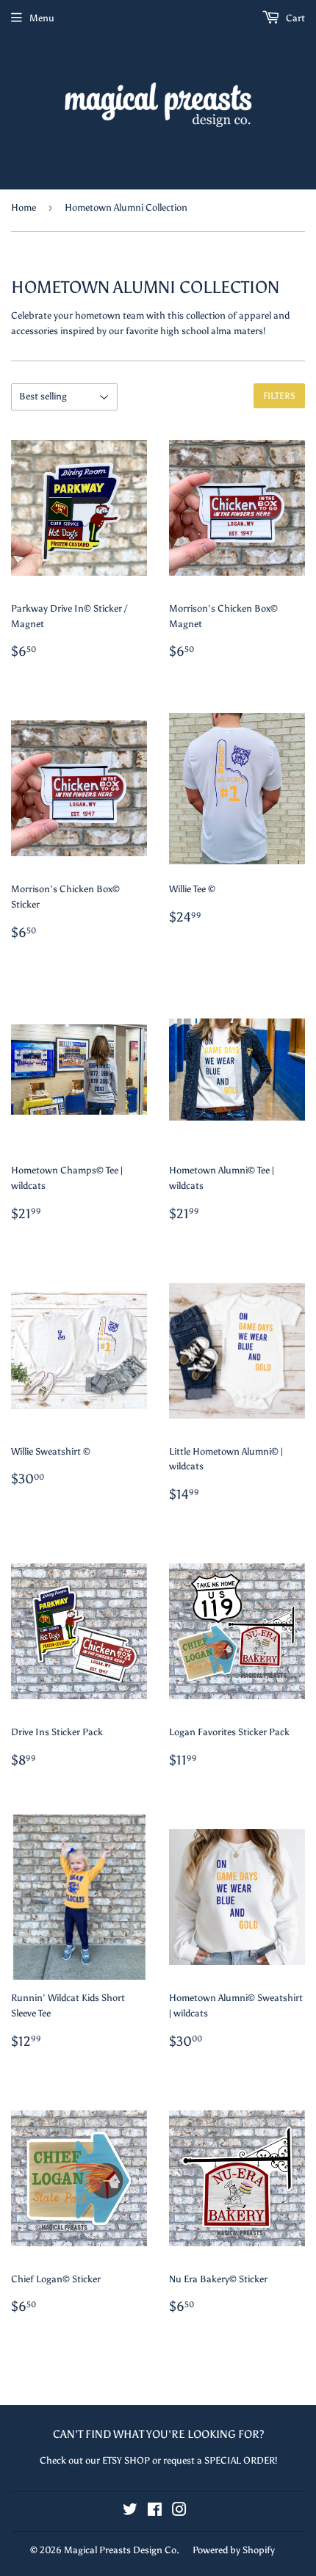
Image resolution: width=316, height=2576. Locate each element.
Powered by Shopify (234, 2550)
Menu (42, 18)
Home (24, 207)
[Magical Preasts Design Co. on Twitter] (130, 2512)
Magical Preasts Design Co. (122, 2550)
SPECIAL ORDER (240, 2460)
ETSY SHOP (126, 2460)
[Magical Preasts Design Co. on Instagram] (179, 2512)
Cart (294, 18)
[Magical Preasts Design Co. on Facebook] (155, 2512)
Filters (279, 396)
